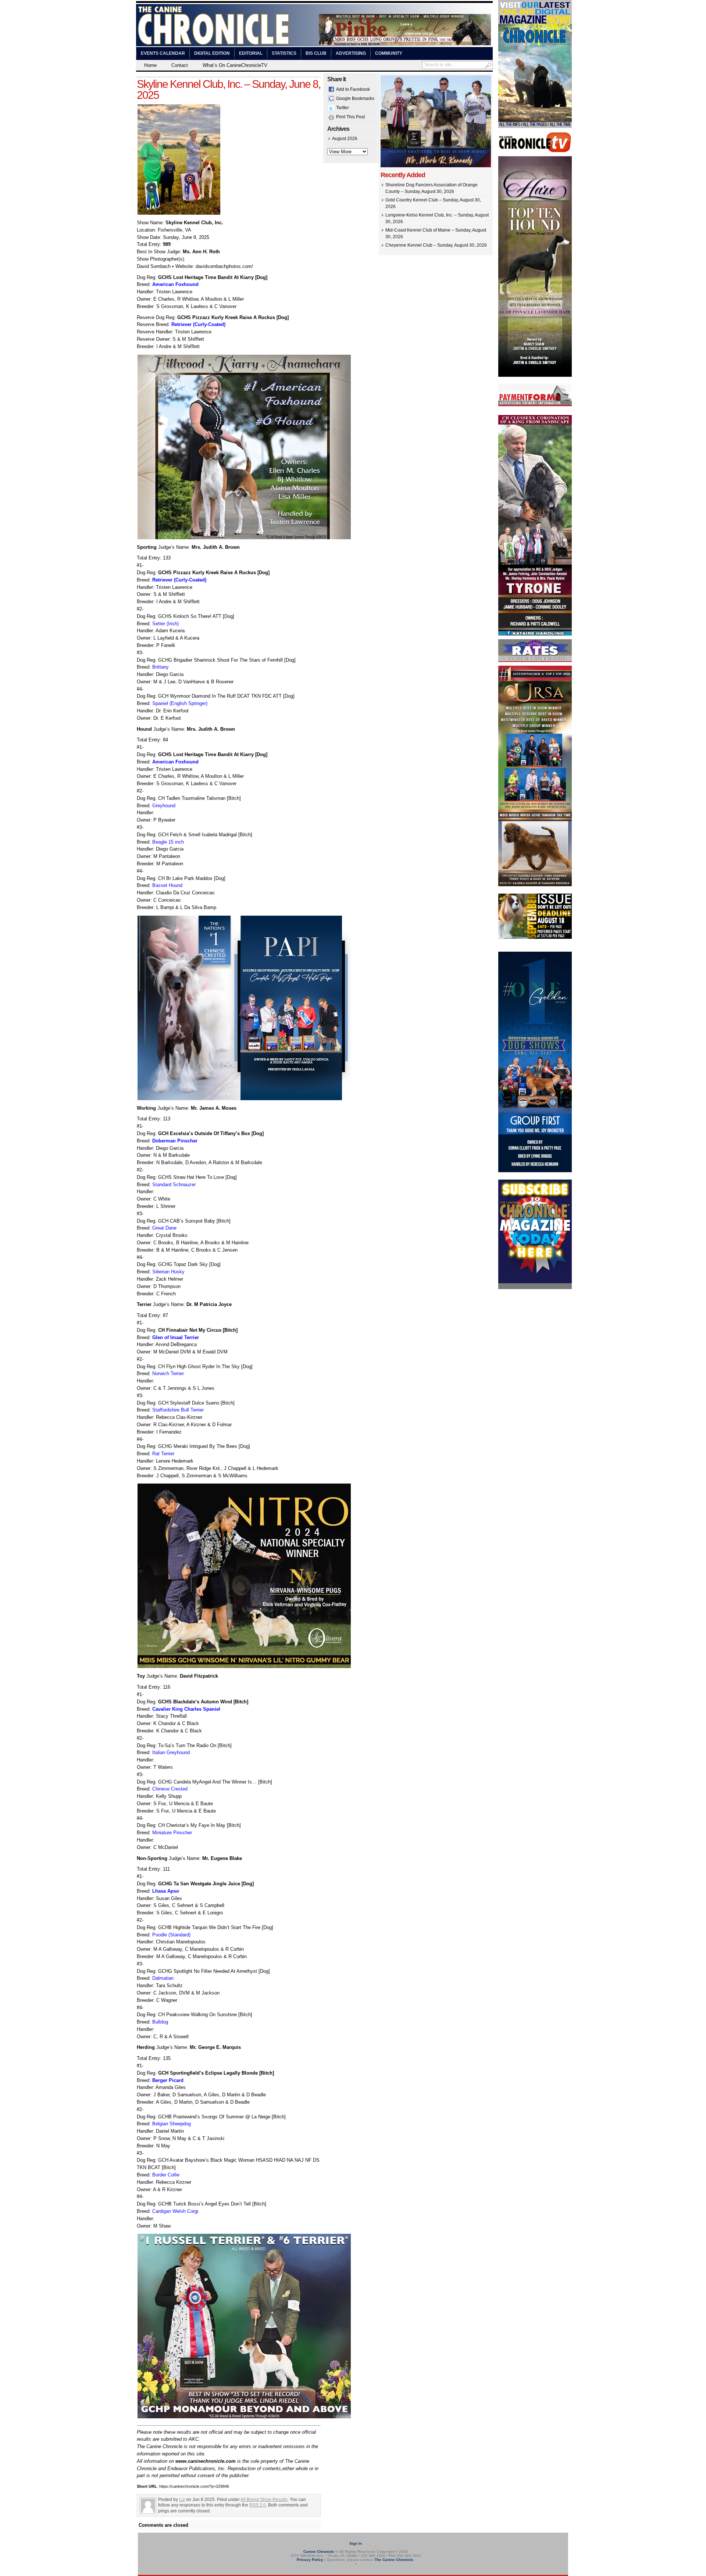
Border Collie (166, 2175)
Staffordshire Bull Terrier (178, 1410)
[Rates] (535, 661)
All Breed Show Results (264, 2500)
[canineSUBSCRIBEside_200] (535, 1288)
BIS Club (316, 53)
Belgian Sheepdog (172, 2124)
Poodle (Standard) (171, 1935)
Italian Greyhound (171, 1752)
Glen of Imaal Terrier (176, 1337)
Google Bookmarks (355, 99)
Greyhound (164, 806)
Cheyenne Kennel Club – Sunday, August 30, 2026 (436, 245)
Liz (182, 2500)
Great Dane (164, 1228)
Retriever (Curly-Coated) (198, 324)
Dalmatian (163, 1978)
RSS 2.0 (258, 2505)
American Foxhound (175, 284)
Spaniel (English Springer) (180, 703)
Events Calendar (163, 53)
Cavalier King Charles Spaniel (186, 1709)
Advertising (351, 53)
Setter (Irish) (165, 624)
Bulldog (160, 2022)
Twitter (343, 108)
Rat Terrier (163, 1454)
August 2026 (345, 139)
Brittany (161, 667)
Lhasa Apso (166, 1891)
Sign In (356, 2543)
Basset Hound (167, 885)
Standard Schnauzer (174, 1185)
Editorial (251, 53)
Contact (180, 65)
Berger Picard (168, 2080)
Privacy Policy (310, 2560)
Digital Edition (212, 53)
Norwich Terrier (168, 1373)
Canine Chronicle (319, 2552)
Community (389, 53)
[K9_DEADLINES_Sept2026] (535, 938)
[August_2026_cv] (535, 126)
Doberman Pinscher (175, 1141)
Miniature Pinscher (172, 1833)
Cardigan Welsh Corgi (175, 2211)
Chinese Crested (170, 1789)
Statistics (284, 53)
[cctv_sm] (535, 151)
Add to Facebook (353, 89)
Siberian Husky (168, 1272)
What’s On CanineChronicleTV (235, 65)
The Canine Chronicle (394, 2560)
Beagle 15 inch (168, 842)
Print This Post (350, 117)
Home (150, 65)
